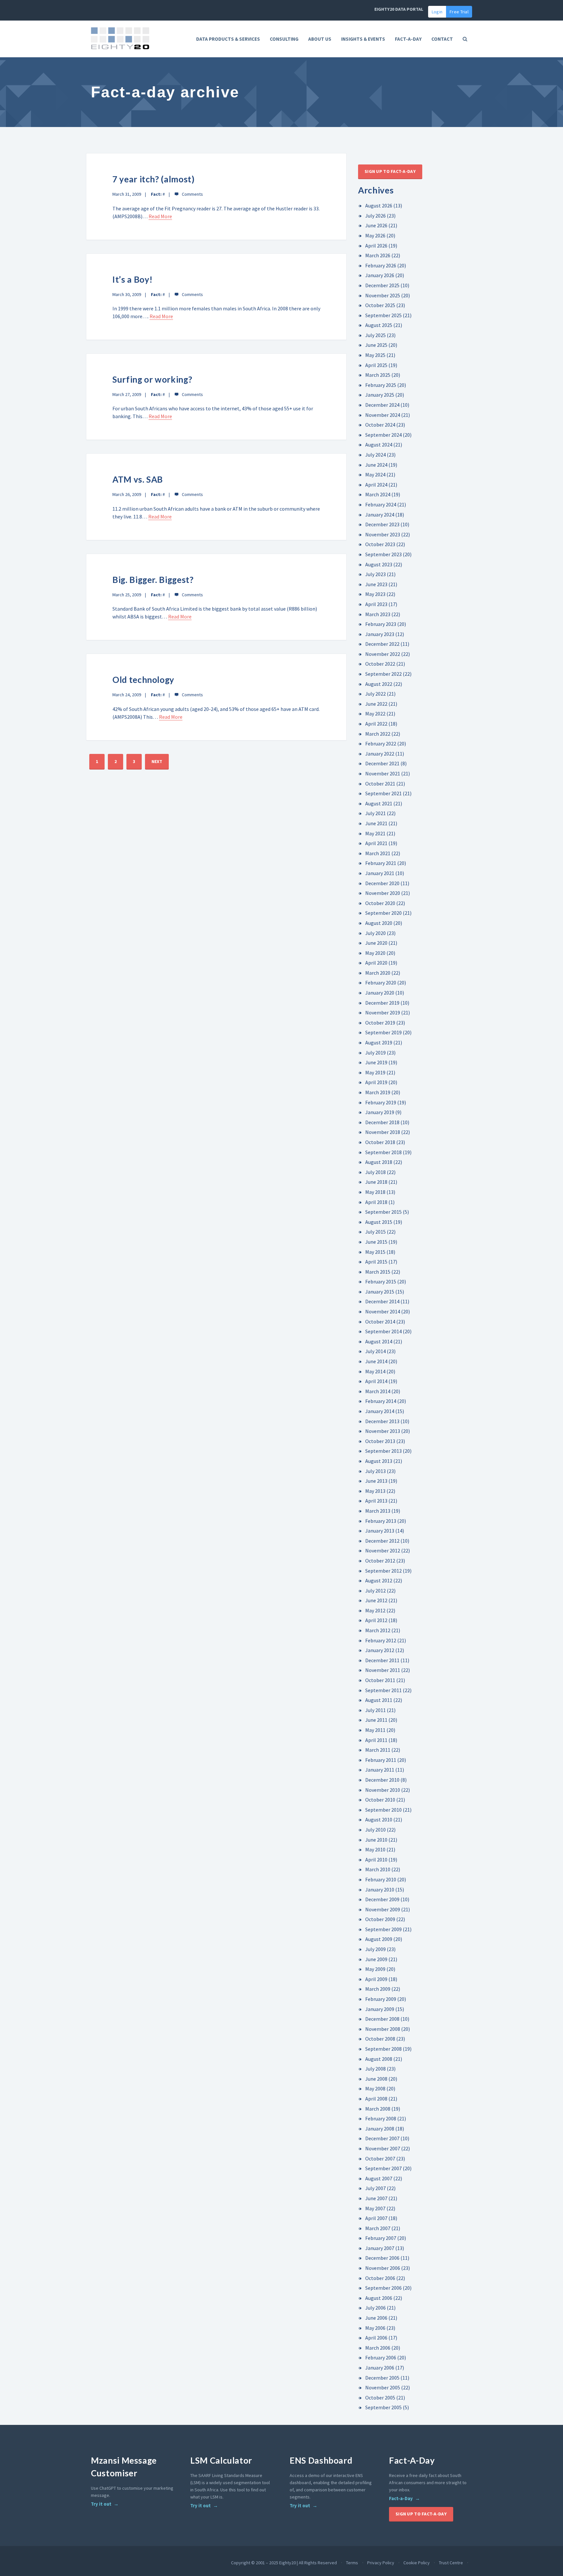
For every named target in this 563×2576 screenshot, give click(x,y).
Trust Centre (451, 2563)
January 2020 (380, 993)
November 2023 (383, 534)
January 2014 (380, 1411)
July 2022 (375, 694)
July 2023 (375, 574)
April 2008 (376, 2099)
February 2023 (381, 624)
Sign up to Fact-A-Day (390, 171)
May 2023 (375, 594)
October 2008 (380, 2039)
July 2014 (375, 1351)
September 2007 (383, 2168)
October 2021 (380, 784)
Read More (160, 216)
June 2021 (376, 823)
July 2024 (375, 455)
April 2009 (376, 1979)
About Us (320, 39)
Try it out (101, 2504)
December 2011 (382, 1660)
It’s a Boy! (133, 279)
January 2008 (380, 2129)
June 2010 (376, 1840)
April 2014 (376, 1381)
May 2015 (375, 1252)
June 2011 (376, 1720)
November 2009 (383, 1909)
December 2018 (382, 1122)
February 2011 (381, 1760)
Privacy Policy (381, 2563)
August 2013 (379, 1461)
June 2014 (376, 1361)
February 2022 (381, 743)
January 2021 (380, 873)
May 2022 (375, 714)
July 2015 (375, 1232)
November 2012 (383, 1550)
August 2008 (379, 2059)
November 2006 (383, 2268)
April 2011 (376, 1740)
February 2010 (381, 1879)
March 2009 (378, 1989)
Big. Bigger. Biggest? (153, 580)
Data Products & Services (228, 39)
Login (437, 12)
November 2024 (383, 415)
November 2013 (383, 1431)
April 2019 (376, 1082)
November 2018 (383, 1132)
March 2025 (378, 375)
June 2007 (376, 2198)
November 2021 (383, 773)
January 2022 (380, 754)
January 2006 (380, 2368)
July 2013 (375, 1471)
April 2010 (376, 1860)
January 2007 (380, 2248)
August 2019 (379, 1042)
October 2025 (380, 305)
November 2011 (383, 1670)
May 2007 (375, 2208)
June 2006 (376, 2318)
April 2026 (376, 246)
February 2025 (381, 385)
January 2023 (380, 634)
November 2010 (383, 1790)
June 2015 (376, 1242)
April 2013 (376, 1501)
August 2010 (379, 1819)
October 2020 (380, 903)
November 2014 (383, 1311)
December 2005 (382, 2378)
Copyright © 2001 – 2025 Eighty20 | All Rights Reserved (284, 2563)
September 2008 (383, 2049)
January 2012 (380, 1650)
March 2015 (378, 1272)
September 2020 (383, 913)
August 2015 (379, 1222)
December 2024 (382, 405)
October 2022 (380, 664)
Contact (442, 39)
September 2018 (383, 1152)
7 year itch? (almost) (154, 179)
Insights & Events (363, 39)
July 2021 (375, 813)
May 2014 (375, 1371)
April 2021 (376, 843)
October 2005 (380, 2398)
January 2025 (380, 395)
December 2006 (382, 2258)
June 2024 (376, 465)
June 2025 (376, 345)
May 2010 (375, 1849)
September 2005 (383, 2407)
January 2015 (380, 1292)
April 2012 (376, 1620)
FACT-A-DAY (408, 39)
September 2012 (383, 1571)
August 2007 (379, 2178)
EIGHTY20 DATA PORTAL (399, 9)
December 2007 (382, 2138)
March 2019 (378, 1092)
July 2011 (375, 1710)
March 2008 (378, 2109)
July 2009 (375, 1949)
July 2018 (375, 1172)
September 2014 (383, 1331)
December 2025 (382, 285)
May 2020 (375, 953)
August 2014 (379, 1341)
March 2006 (378, 2348)
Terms (352, 2563)
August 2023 (379, 564)
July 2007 (375, 2188)
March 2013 (378, 1511)
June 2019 (376, 1062)
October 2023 (380, 544)
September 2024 (383, 435)
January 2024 (380, 515)
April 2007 (376, 2218)
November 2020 (383, 893)
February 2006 (381, 2357)
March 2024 (378, 494)
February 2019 (381, 1102)
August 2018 (379, 1162)
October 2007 (380, 2158)
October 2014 (380, 1322)
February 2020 (381, 983)
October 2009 (380, 1919)
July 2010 (375, 1830)
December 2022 (382, 644)
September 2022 (383, 674)
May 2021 (375, 833)
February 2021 (381, 863)
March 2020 (378, 973)
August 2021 (379, 803)
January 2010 (380, 1890)
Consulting (284, 39)
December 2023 (382, 524)
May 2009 (375, 1969)
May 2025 (375, 355)
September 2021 (383, 793)
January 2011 (380, 1770)
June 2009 (376, 1959)
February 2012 (381, 1640)
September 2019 (383, 1032)
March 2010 (378, 1869)
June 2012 (376, 1600)
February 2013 (381, 1521)
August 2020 (379, 923)
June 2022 (376, 704)
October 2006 (380, 2278)
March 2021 (378, 853)
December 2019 (382, 1003)
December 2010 (382, 1780)
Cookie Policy (417, 2563)
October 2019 (380, 1023)
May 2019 (375, 1072)
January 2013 (380, 1531)
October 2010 (380, 1800)
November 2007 (383, 2148)
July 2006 (375, 2308)
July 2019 (375, 1053)
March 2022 (378, 734)
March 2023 (378, 614)
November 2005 (383, 2387)
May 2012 (375, 1610)
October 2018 (380, 1142)
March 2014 (378, 1391)
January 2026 (380, 275)
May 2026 (375, 235)
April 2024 (376, 485)
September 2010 (383, 1810)
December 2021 (382, 763)
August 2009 (379, 1939)
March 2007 (378, 2228)
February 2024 (381, 504)
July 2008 (375, 2069)
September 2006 (383, 2288)
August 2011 (379, 1700)
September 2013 (383, 1451)
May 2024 (375, 474)
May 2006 (375, 2328)
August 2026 (379, 205)
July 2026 (375, 216)
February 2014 (381, 1401)
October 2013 (380, 1441)
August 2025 (379, 325)
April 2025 (376, 365)
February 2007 (381, 2238)
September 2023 (383, 554)
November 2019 (383, 1012)
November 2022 (383, 654)
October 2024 (380, 425)
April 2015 (376, 1262)
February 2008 (381, 2118)
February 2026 (381, 265)
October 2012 (380, 1561)
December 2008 (382, 2019)
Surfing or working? (152, 379)
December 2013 (382, 1421)
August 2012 (379, 1580)
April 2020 (376, 963)
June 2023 (376, 584)
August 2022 (379, 684)
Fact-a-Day (401, 2498)
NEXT (157, 761)
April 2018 (376, 1202)
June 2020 (376, 943)
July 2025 (375, 335)
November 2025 (383, 295)
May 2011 (375, 1730)
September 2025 (383, 315)
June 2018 (376, 1182)
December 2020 (382, 883)
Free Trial (459, 12)
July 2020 (375, 933)
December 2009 (382, 1899)
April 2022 (376, 724)
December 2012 (382, 1541)
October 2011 (380, 1680)
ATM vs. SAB (138, 479)
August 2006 (379, 2298)
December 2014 (382, 1301)
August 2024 (379, 445)
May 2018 (375, 1192)
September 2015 (383, 1212)
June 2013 (376, 1481)
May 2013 (375, 1491)
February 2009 (381, 1999)
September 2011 (383, 1690)
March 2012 (378, 1630)
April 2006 (376, 2338)
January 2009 (380, 2009)
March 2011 (378, 1750)
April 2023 (376, 604)
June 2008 (376, 2079)
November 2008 (383, 2029)
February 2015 (381, 1281)
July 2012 (375, 1591)
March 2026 (378, 255)
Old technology (143, 680)
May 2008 (375, 2088)
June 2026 (376, 225)
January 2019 (380, 1112)
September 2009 (383, 1929)
